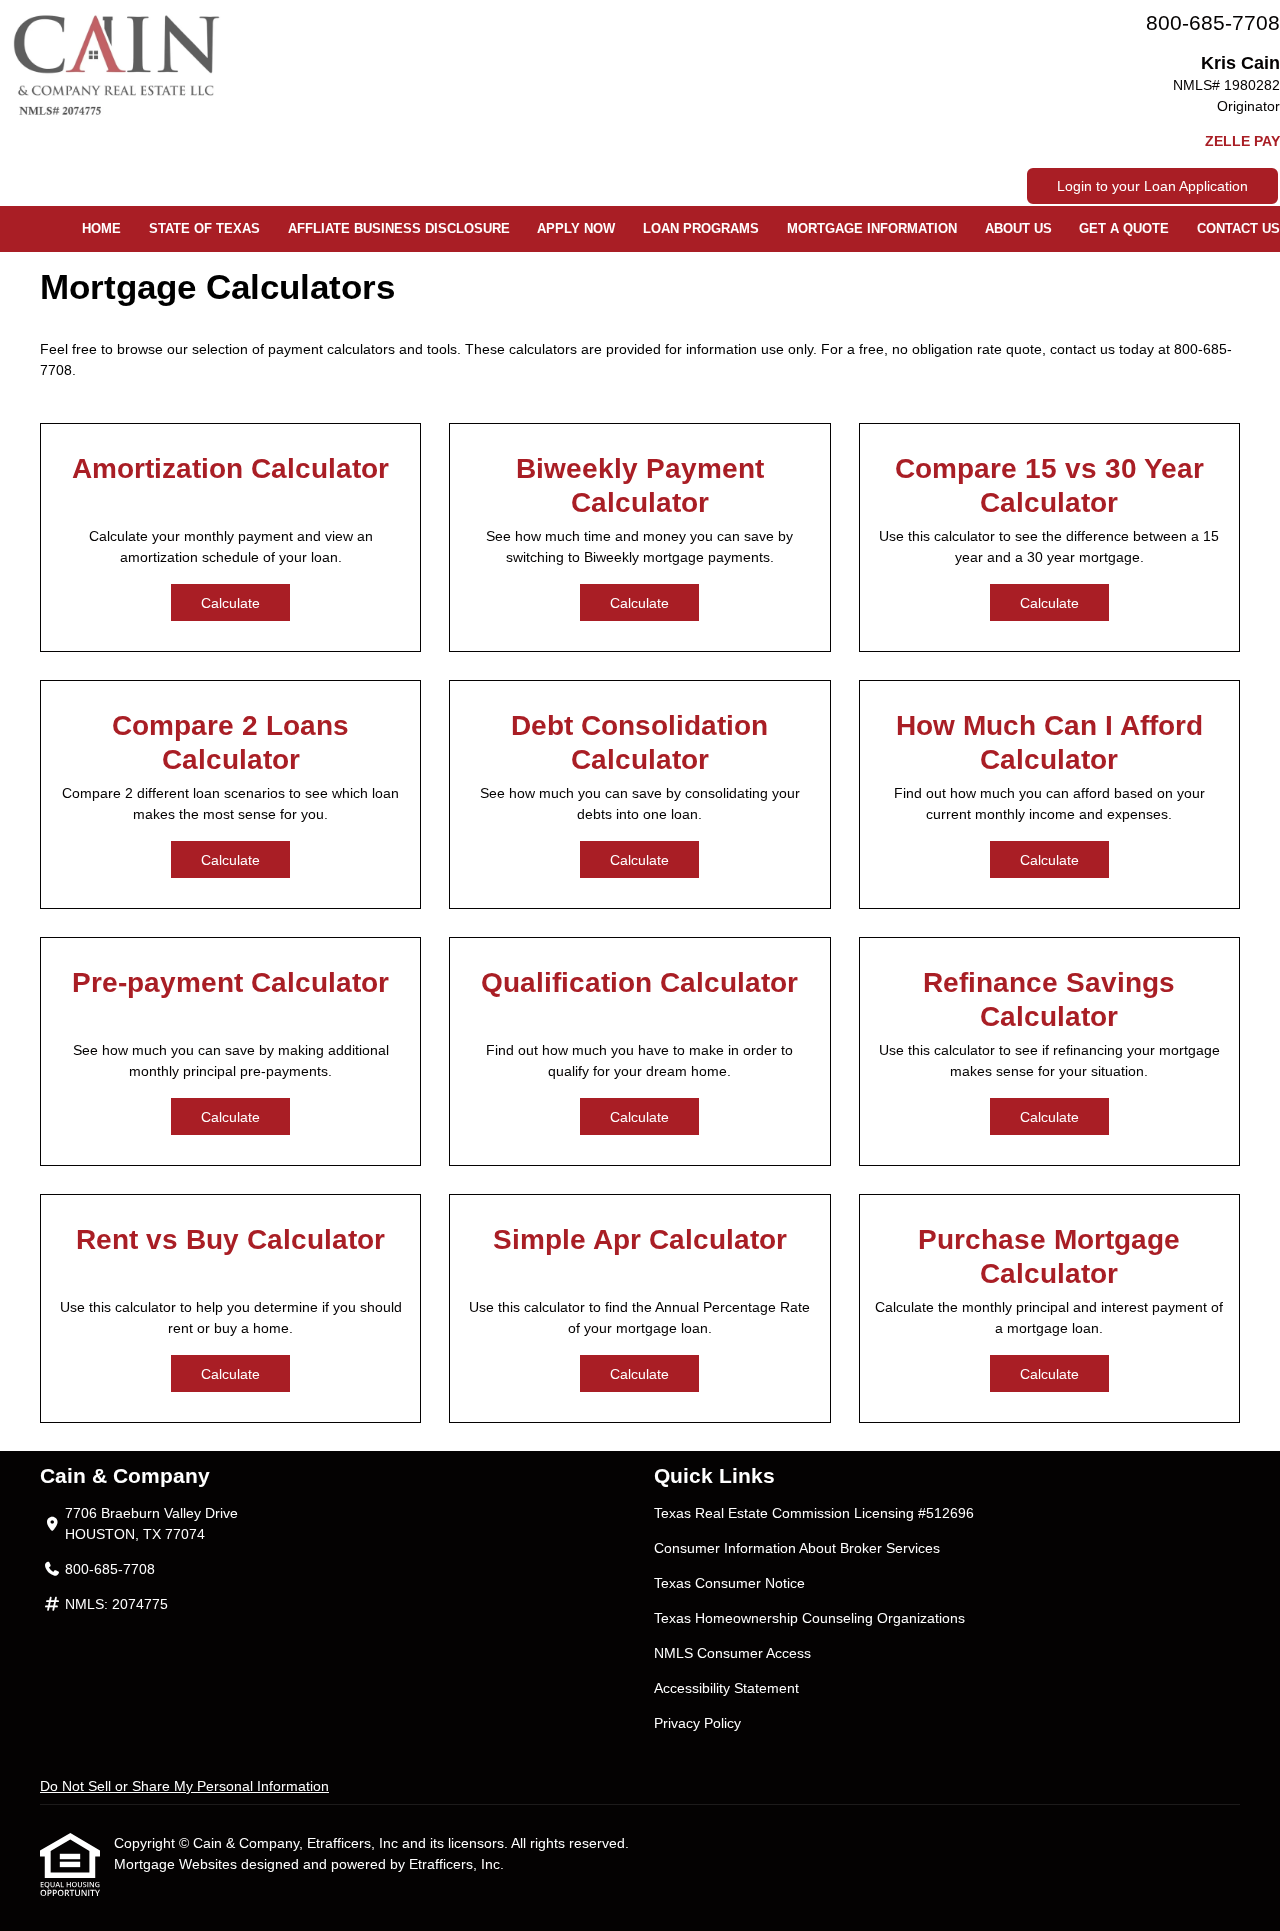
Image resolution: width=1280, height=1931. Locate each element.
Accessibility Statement (726, 1688)
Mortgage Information (872, 229)
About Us (1018, 229)
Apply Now (576, 229)
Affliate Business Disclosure (399, 229)
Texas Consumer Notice (729, 1583)
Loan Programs (701, 229)
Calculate (230, 603)
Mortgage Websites (177, 1864)
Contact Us (1238, 229)
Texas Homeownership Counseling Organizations (809, 1618)
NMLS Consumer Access (732, 1653)
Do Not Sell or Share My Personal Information (184, 1786)
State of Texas (204, 229)
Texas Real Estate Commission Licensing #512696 (814, 1513)
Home (101, 229)
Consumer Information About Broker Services (797, 1548)
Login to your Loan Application (1152, 186)
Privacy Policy (697, 1723)
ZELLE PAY (1242, 141)
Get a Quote (1124, 229)
